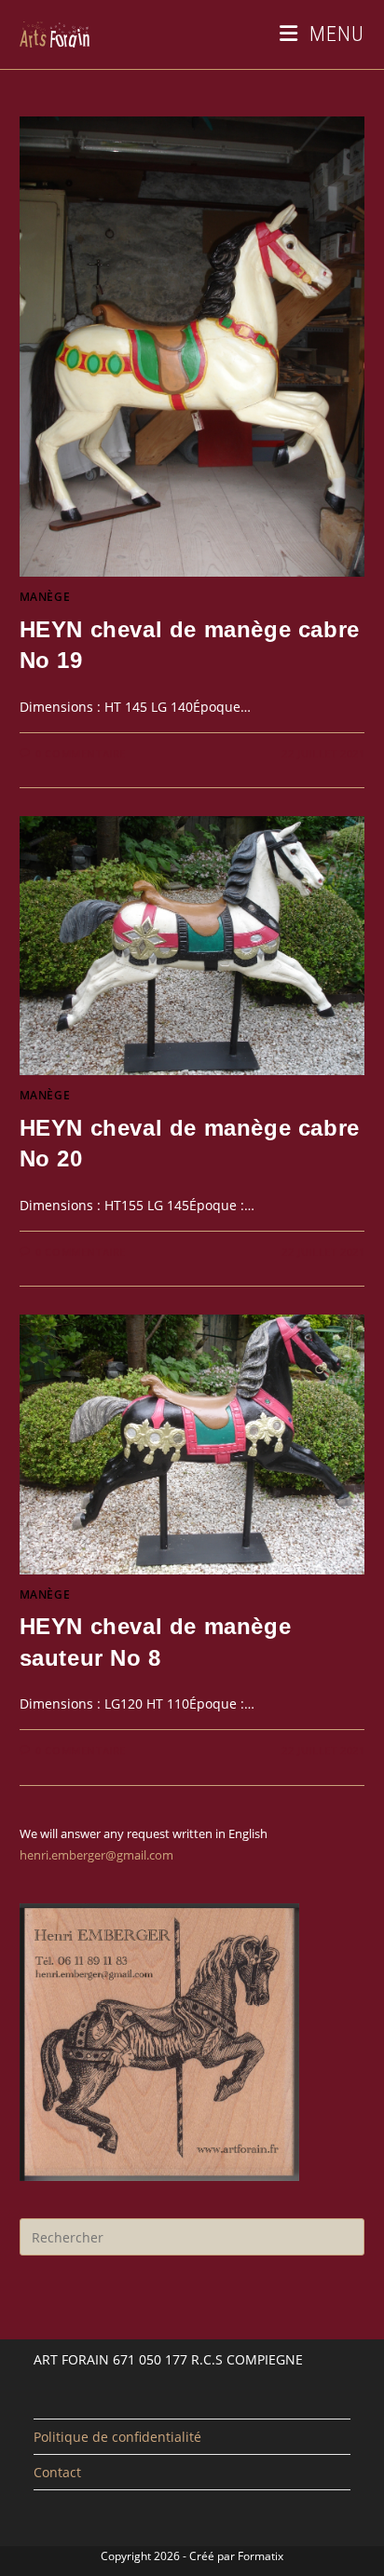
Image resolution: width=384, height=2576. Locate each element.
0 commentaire (81, 753)
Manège (45, 597)
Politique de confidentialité (117, 2437)
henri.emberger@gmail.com (96, 1855)
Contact (57, 2472)
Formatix (261, 2556)
